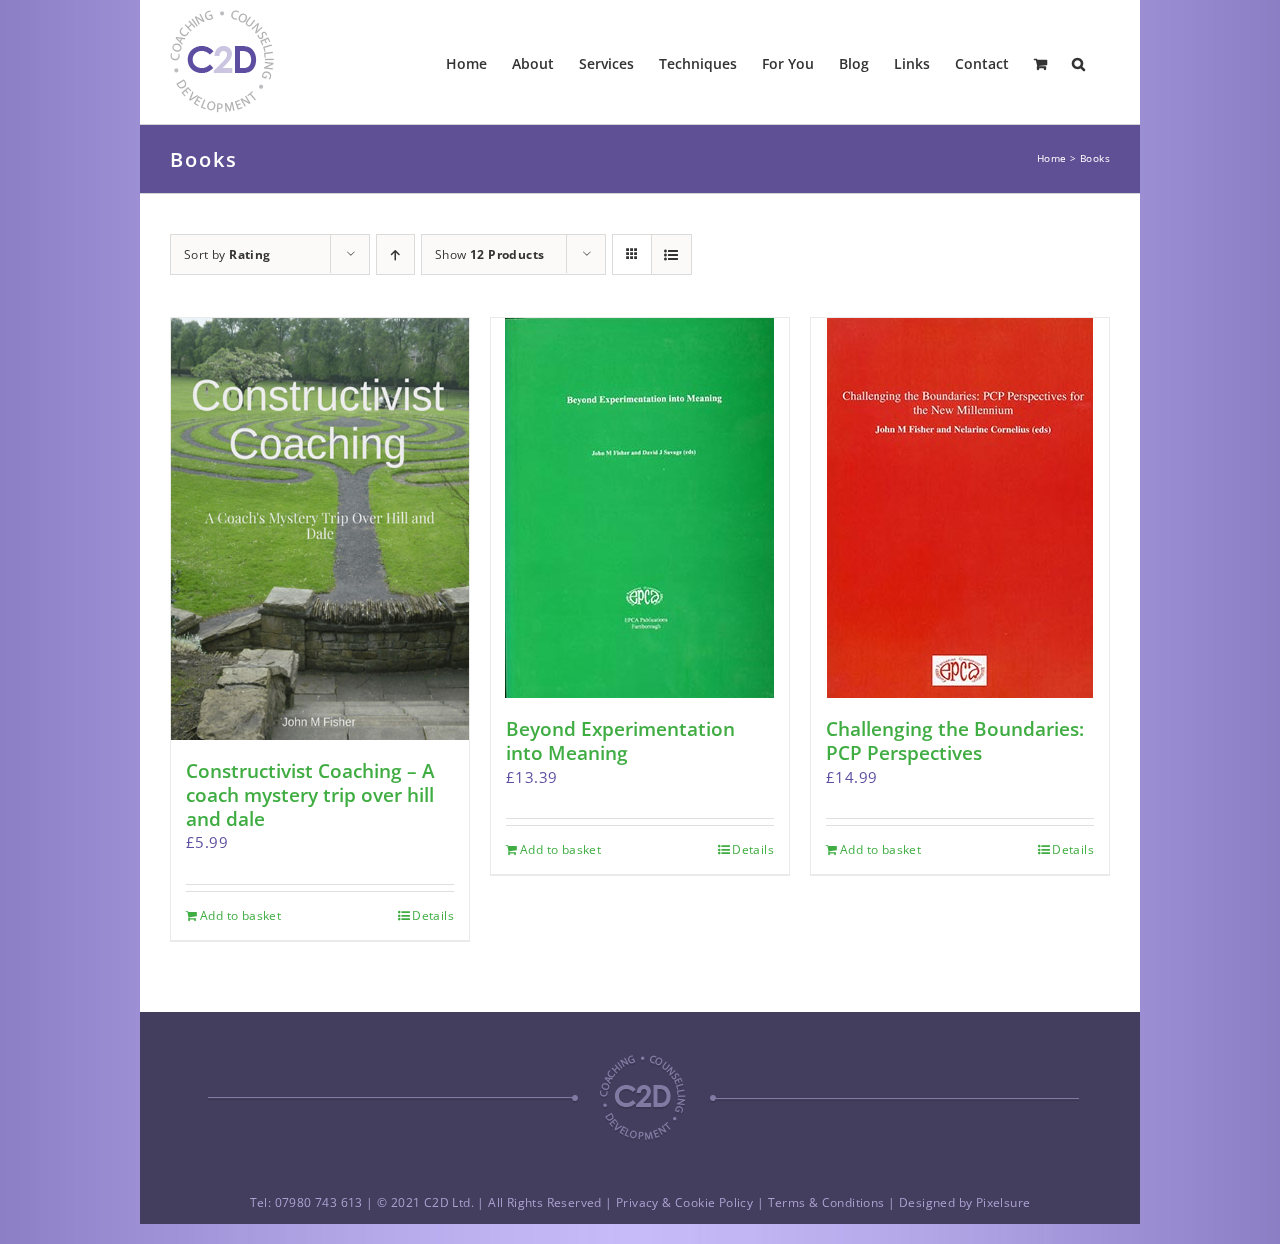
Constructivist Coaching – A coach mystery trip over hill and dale (310, 795)
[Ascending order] (395, 254)
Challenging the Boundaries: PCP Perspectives (955, 741)
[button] (1078, 62)
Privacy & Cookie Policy (684, 1202)
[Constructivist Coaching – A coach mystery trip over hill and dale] (320, 529)
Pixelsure (1003, 1202)
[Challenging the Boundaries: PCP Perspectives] (960, 508)
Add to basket (240, 915)
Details (433, 915)
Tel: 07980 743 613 (306, 1202)
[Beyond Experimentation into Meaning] (640, 508)
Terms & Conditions (826, 1202)
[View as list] (671, 254)
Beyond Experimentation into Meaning (620, 741)
